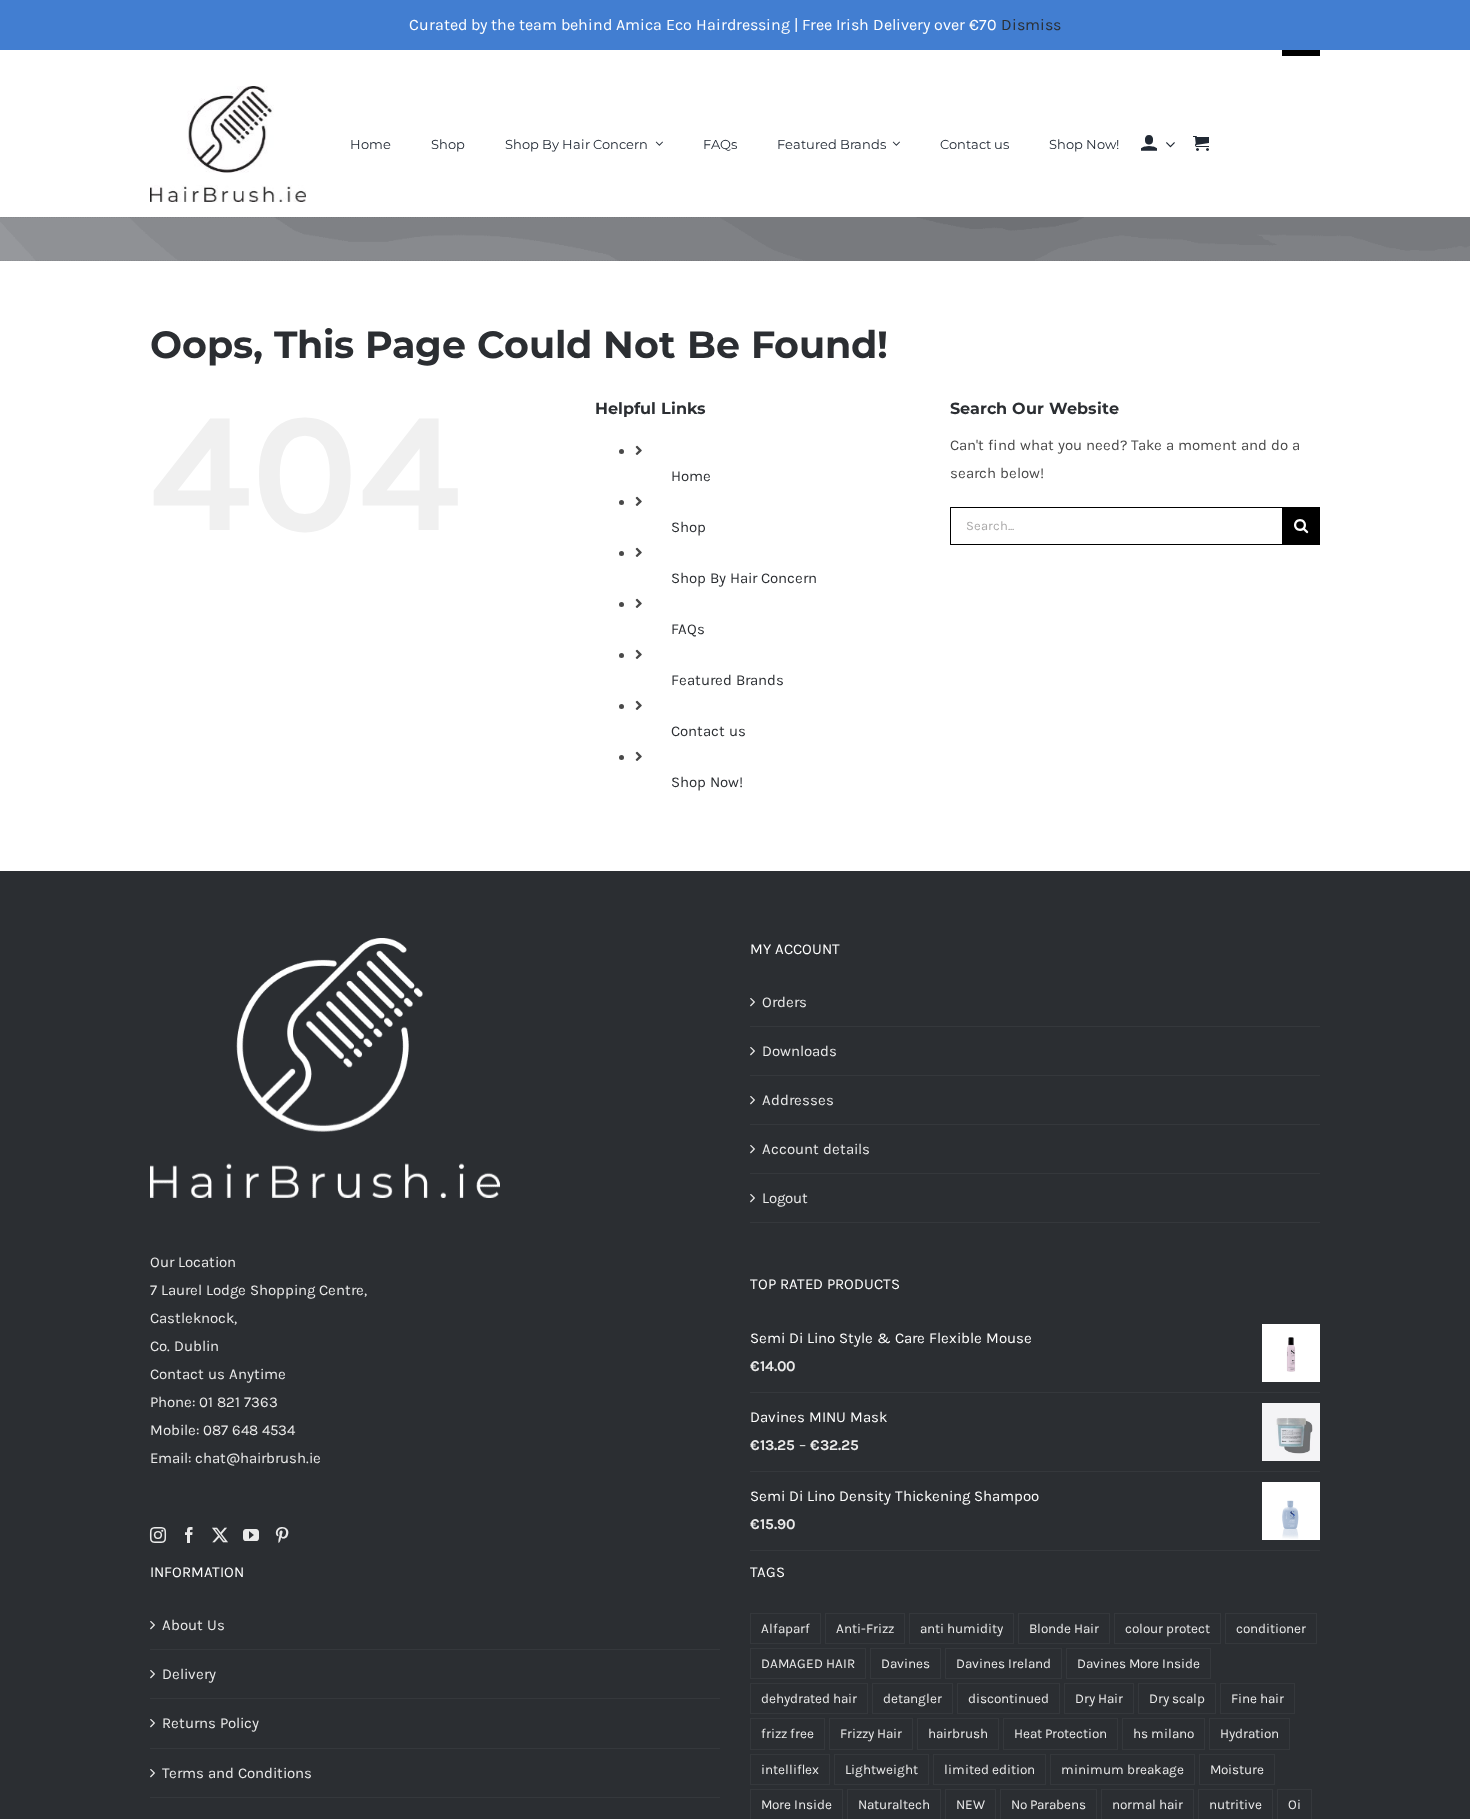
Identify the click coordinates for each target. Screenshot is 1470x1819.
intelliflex (790, 1769)
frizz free (787, 1733)
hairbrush (958, 1733)
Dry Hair (1099, 1698)
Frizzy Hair (871, 1733)
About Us (193, 1625)
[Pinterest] (282, 1535)
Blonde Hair (1064, 1628)
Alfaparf (785, 1628)
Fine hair (1257, 1698)
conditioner (1271, 1628)
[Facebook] (189, 1535)
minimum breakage (1122, 1769)
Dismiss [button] (1031, 24)
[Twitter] (220, 1535)
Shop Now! (707, 782)
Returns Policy (210, 1723)
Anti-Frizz (865, 1628)
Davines (905, 1663)
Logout (785, 1198)
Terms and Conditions (237, 1773)
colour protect (1167, 1628)
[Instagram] (158, 1535)
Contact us (708, 731)
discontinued (1008, 1698)
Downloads (799, 1051)
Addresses (798, 1100)
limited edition (989, 1769)
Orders (784, 1002)
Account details (816, 1149)
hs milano (1163, 1733)
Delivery (189, 1674)
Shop (688, 527)
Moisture (1237, 1769)
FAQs (688, 629)
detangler (912, 1698)
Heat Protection (1060, 1733)
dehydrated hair (809, 1698)
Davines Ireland (1003, 1663)
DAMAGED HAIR (808, 1663)
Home (691, 476)
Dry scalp (1177, 1698)
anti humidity (961, 1628)
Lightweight (881, 1769)
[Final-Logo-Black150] (228, 93)
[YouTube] (251, 1535)
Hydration (1249, 1733)
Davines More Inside (1138, 1663)
